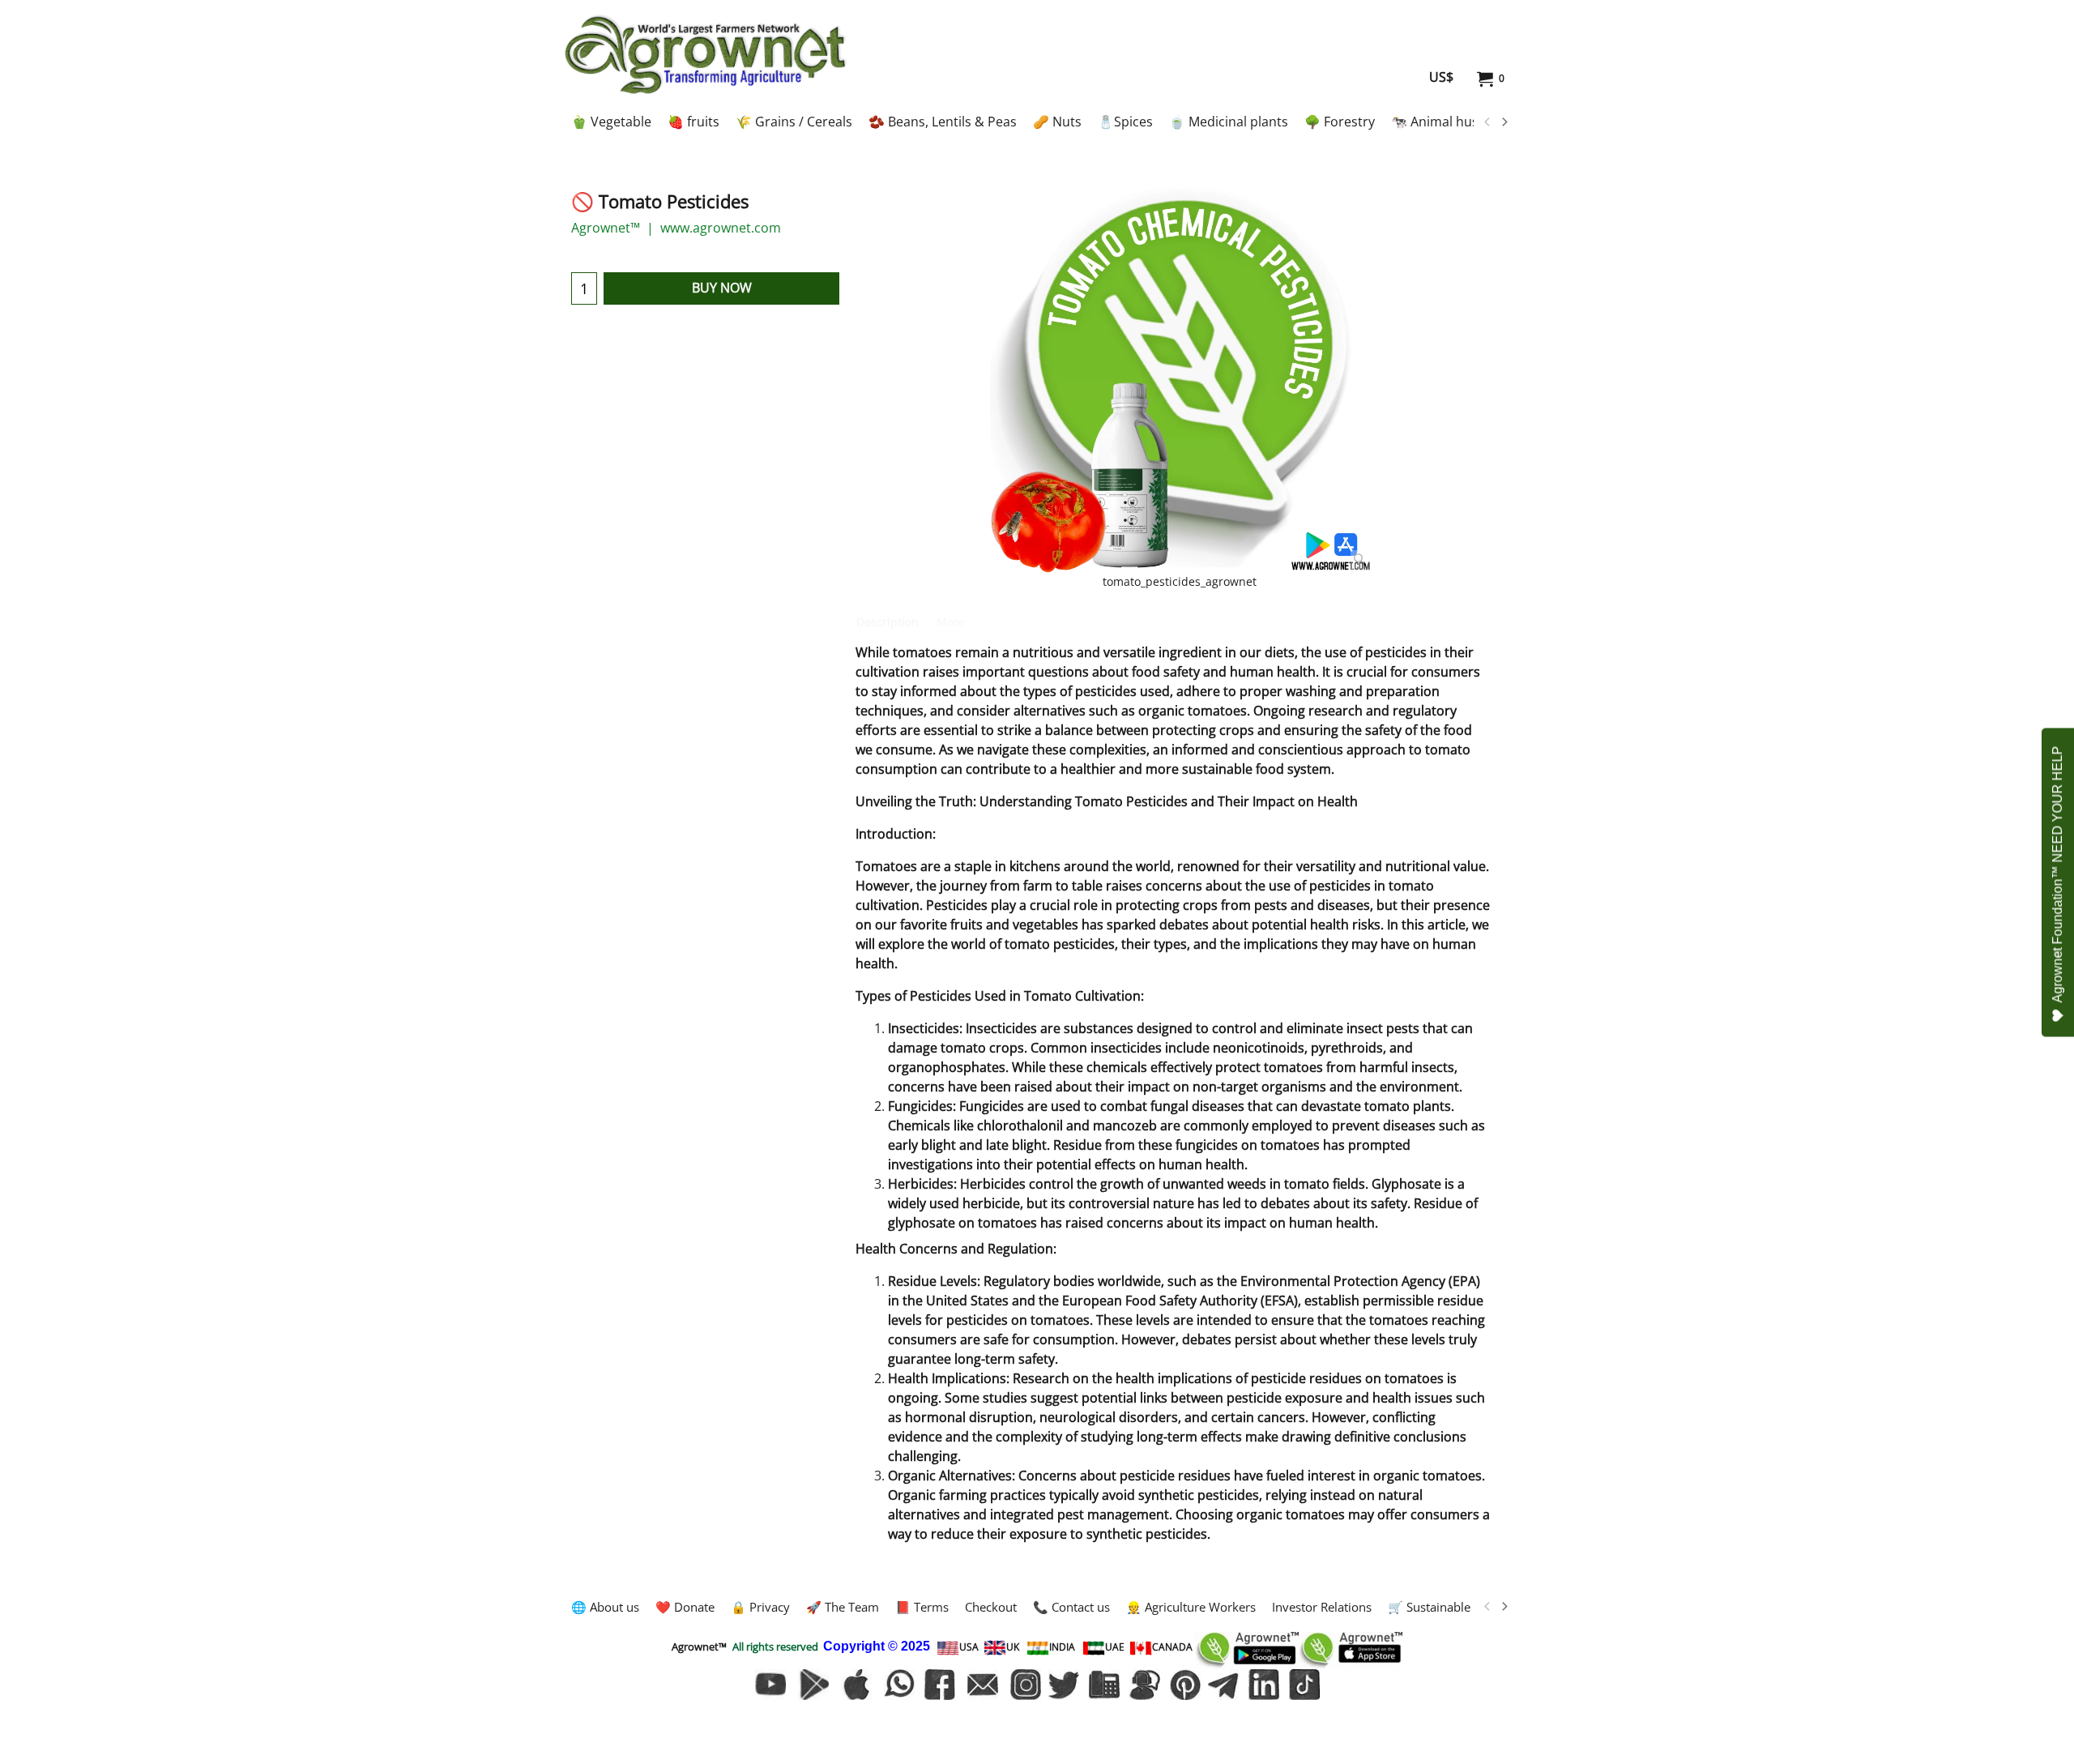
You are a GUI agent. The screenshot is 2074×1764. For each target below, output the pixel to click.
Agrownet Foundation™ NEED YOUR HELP (2057, 874)
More (951, 622)
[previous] (1487, 122)
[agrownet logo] (705, 54)
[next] (1504, 122)
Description (888, 622)
